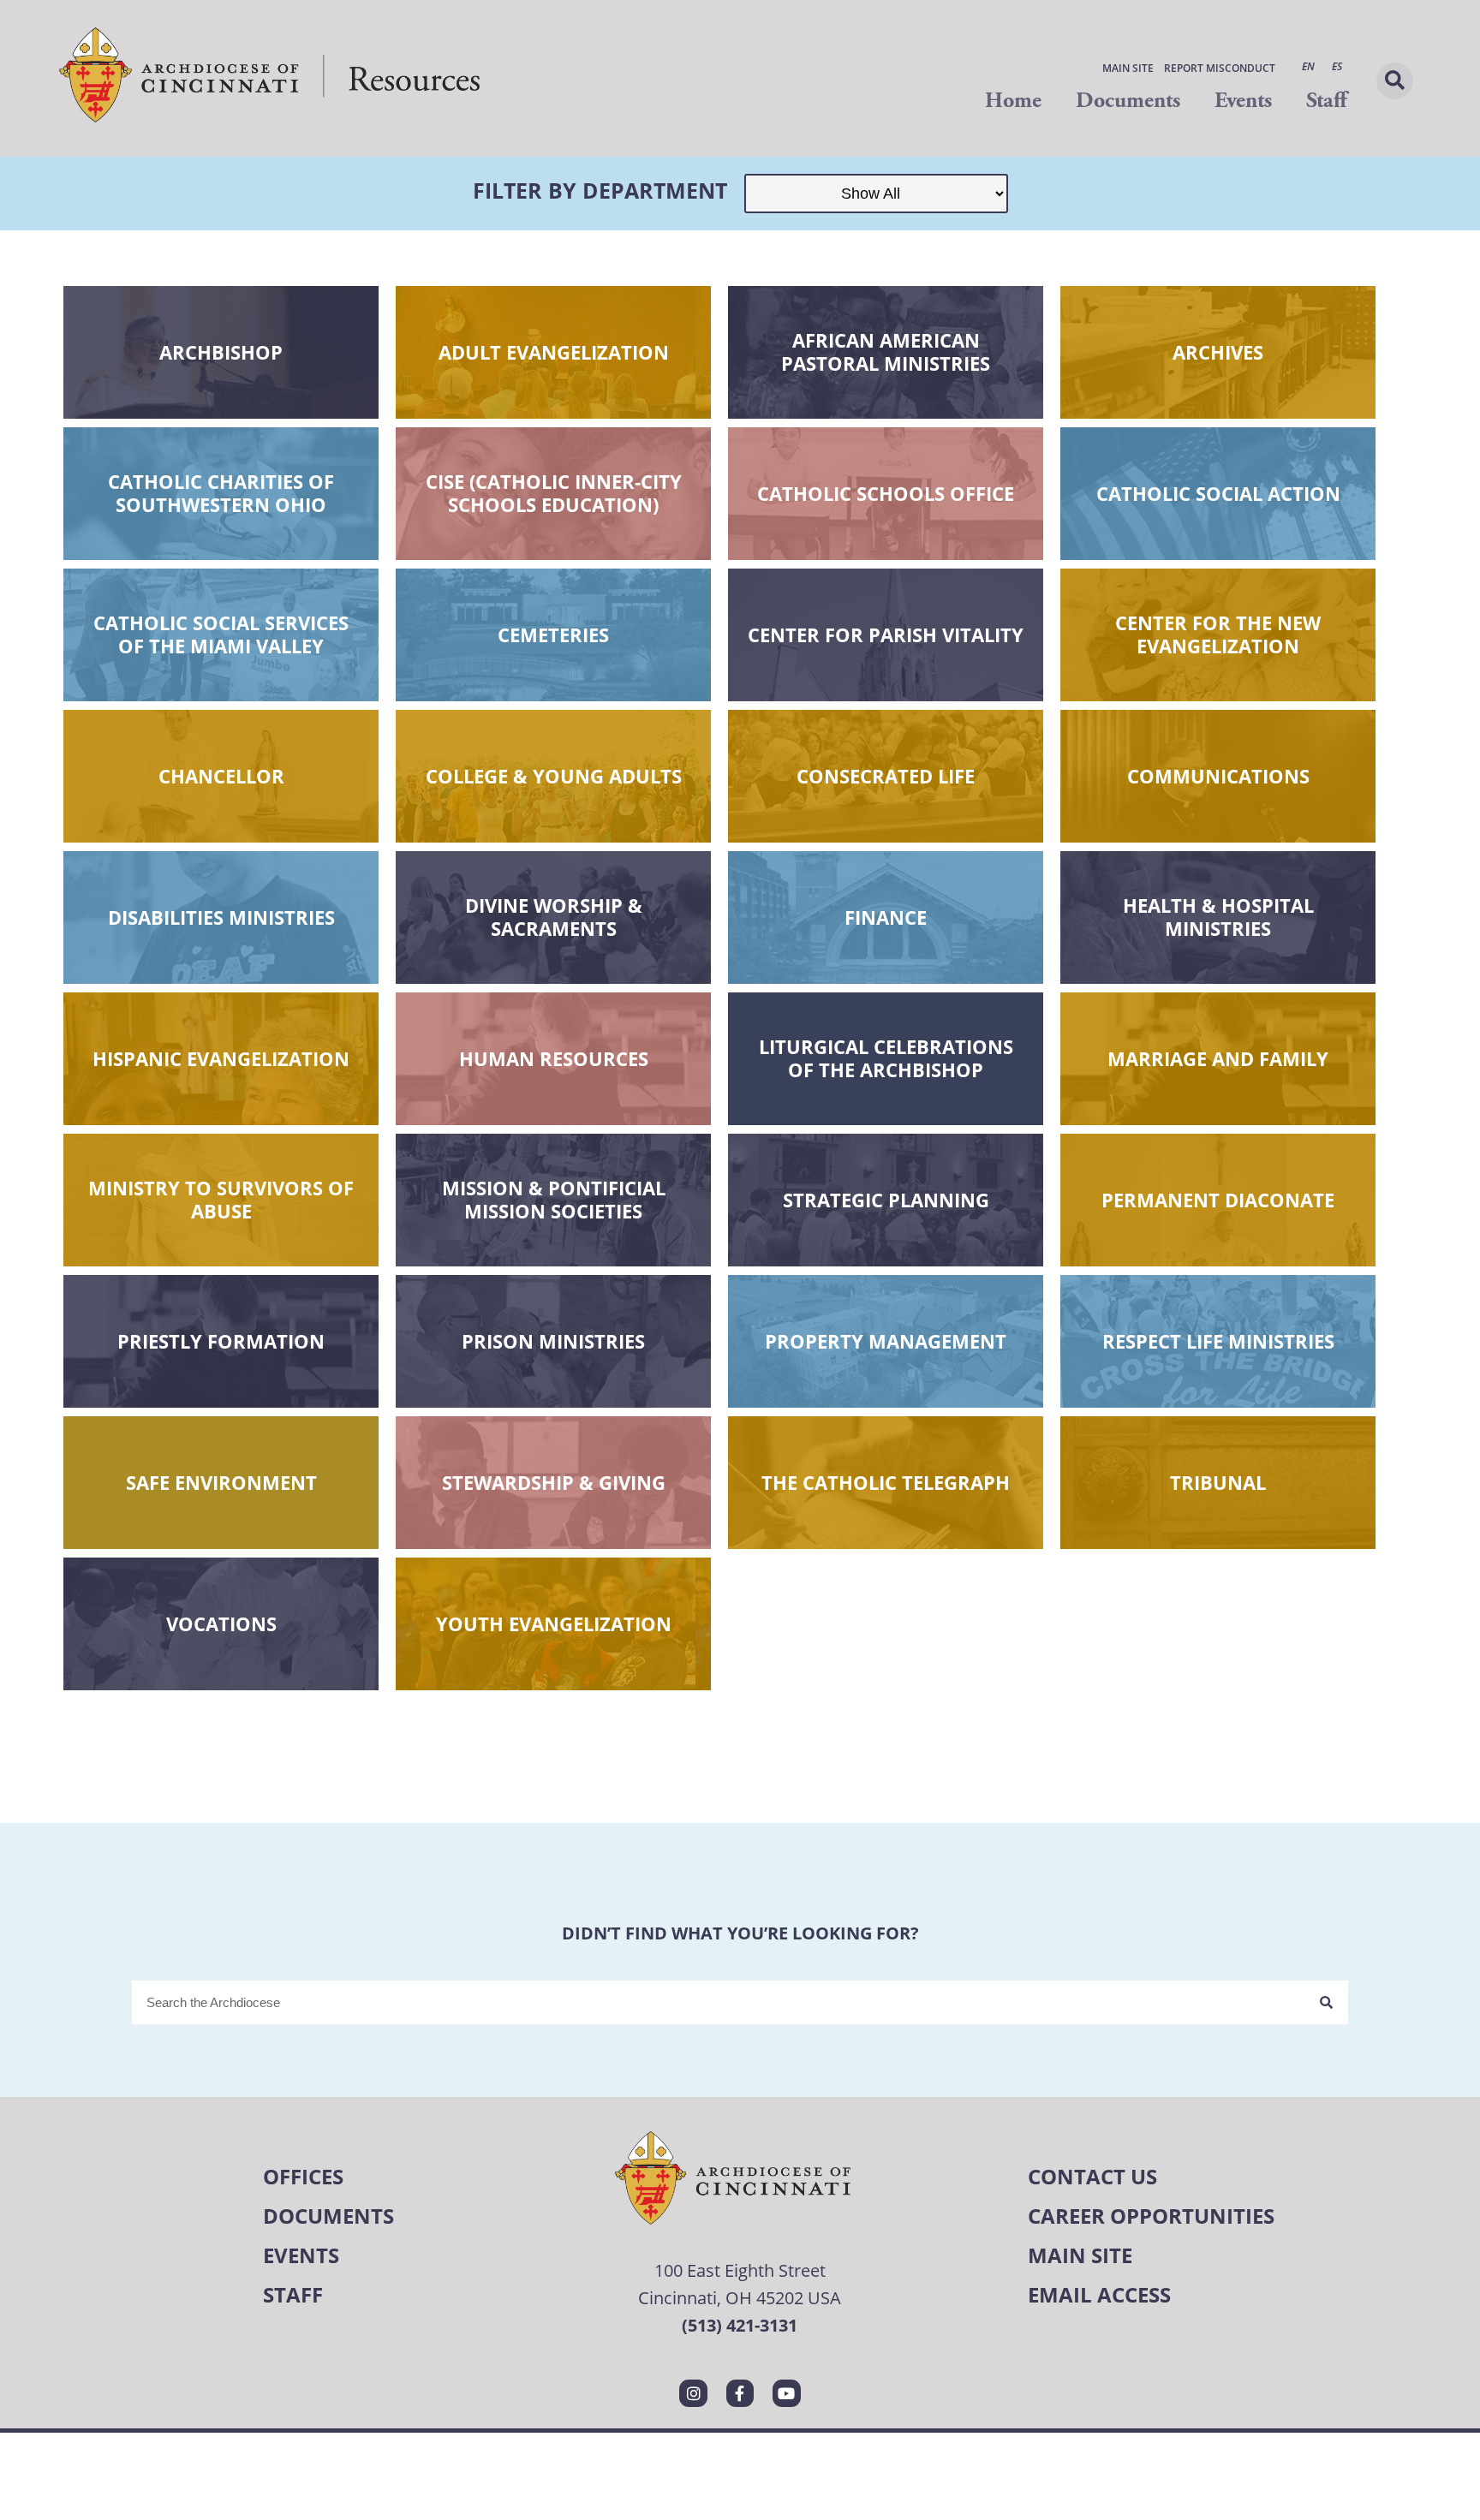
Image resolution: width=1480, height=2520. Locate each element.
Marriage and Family (1218, 1058)
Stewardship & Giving (554, 1482)
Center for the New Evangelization (1218, 634)
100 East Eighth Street (740, 2270)
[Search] (1326, 2002)
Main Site (1128, 68)
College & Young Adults (554, 776)
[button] (1395, 81)
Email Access (1099, 2294)
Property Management (886, 1341)
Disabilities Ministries (221, 917)
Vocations (221, 1623)
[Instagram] (693, 2393)
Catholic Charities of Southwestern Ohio (221, 493)
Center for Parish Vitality (886, 634)
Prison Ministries (553, 1341)
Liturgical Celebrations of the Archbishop (886, 1058)
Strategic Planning (886, 1200)
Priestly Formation (221, 1341)
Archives (1218, 352)
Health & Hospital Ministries (1218, 917)
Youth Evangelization (554, 1623)
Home (1013, 101)
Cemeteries (553, 634)
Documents (1128, 101)
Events (1243, 101)
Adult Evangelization (554, 352)
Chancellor (221, 776)
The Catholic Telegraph (886, 1482)
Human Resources (554, 1058)
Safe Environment (221, 1482)
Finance (886, 917)
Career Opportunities (1151, 2216)
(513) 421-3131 (740, 2325)
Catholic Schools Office (886, 493)
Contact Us (1092, 2176)
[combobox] (718, 2002)
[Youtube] (786, 2393)
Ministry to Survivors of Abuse (221, 1200)
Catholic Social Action (1218, 493)
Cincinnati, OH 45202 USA (740, 2298)
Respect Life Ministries (1218, 1341)
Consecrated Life (886, 776)
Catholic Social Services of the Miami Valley (221, 634)
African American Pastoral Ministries (886, 352)
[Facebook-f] (740, 2393)
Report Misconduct (1220, 68)
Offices (303, 2176)
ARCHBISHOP (221, 352)
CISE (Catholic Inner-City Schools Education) (554, 493)
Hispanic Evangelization (221, 1058)
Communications (1218, 776)
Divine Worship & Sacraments (554, 917)
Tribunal (1218, 1482)
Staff (1326, 101)
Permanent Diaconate (1218, 1200)
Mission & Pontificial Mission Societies (554, 1200)
